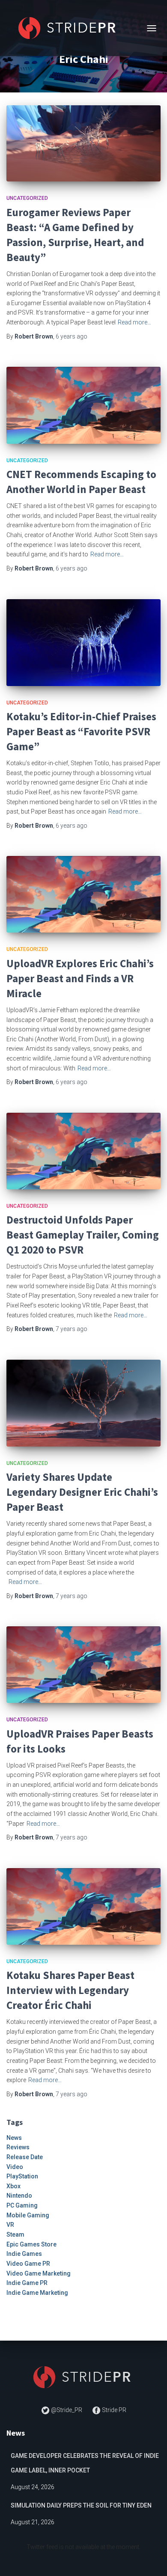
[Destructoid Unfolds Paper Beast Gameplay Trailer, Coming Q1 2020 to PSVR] (83, 1151)
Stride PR (113, 2410)
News (14, 2138)
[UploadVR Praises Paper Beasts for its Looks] (83, 1665)
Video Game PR (28, 2264)
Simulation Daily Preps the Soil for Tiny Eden (81, 2505)
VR (10, 2225)
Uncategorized (27, 198)
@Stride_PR (67, 2410)
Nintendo (19, 2196)
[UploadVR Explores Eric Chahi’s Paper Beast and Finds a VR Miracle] (83, 894)
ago (72, 336)
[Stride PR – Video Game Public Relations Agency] (72, 28)
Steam (15, 2234)
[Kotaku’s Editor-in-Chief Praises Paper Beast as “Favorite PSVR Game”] (83, 643)
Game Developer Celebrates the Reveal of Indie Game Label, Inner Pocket (85, 2463)
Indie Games (24, 2254)
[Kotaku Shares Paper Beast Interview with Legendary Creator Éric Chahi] (83, 1906)
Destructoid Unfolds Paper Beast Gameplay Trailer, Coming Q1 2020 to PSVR (83, 1235)
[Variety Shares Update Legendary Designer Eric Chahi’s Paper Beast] (83, 1403)
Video (15, 2167)
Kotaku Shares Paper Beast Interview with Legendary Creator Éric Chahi (70, 1990)
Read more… (134, 322)
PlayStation (22, 2176)
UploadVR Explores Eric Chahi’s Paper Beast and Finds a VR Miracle (80, 978)
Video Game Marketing (39, 2273)
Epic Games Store (31, 2244)
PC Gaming (22, 2205)
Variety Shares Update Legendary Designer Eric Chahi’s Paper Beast (82, 1492)
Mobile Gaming (28, 2215)
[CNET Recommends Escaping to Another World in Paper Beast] (83, 405)
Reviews (18, 2147)
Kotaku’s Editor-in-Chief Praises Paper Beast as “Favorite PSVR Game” (81, 731)
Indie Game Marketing (37, 2293)
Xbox (13, 2186)
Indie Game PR (27, 2283)
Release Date (25, 2157)
